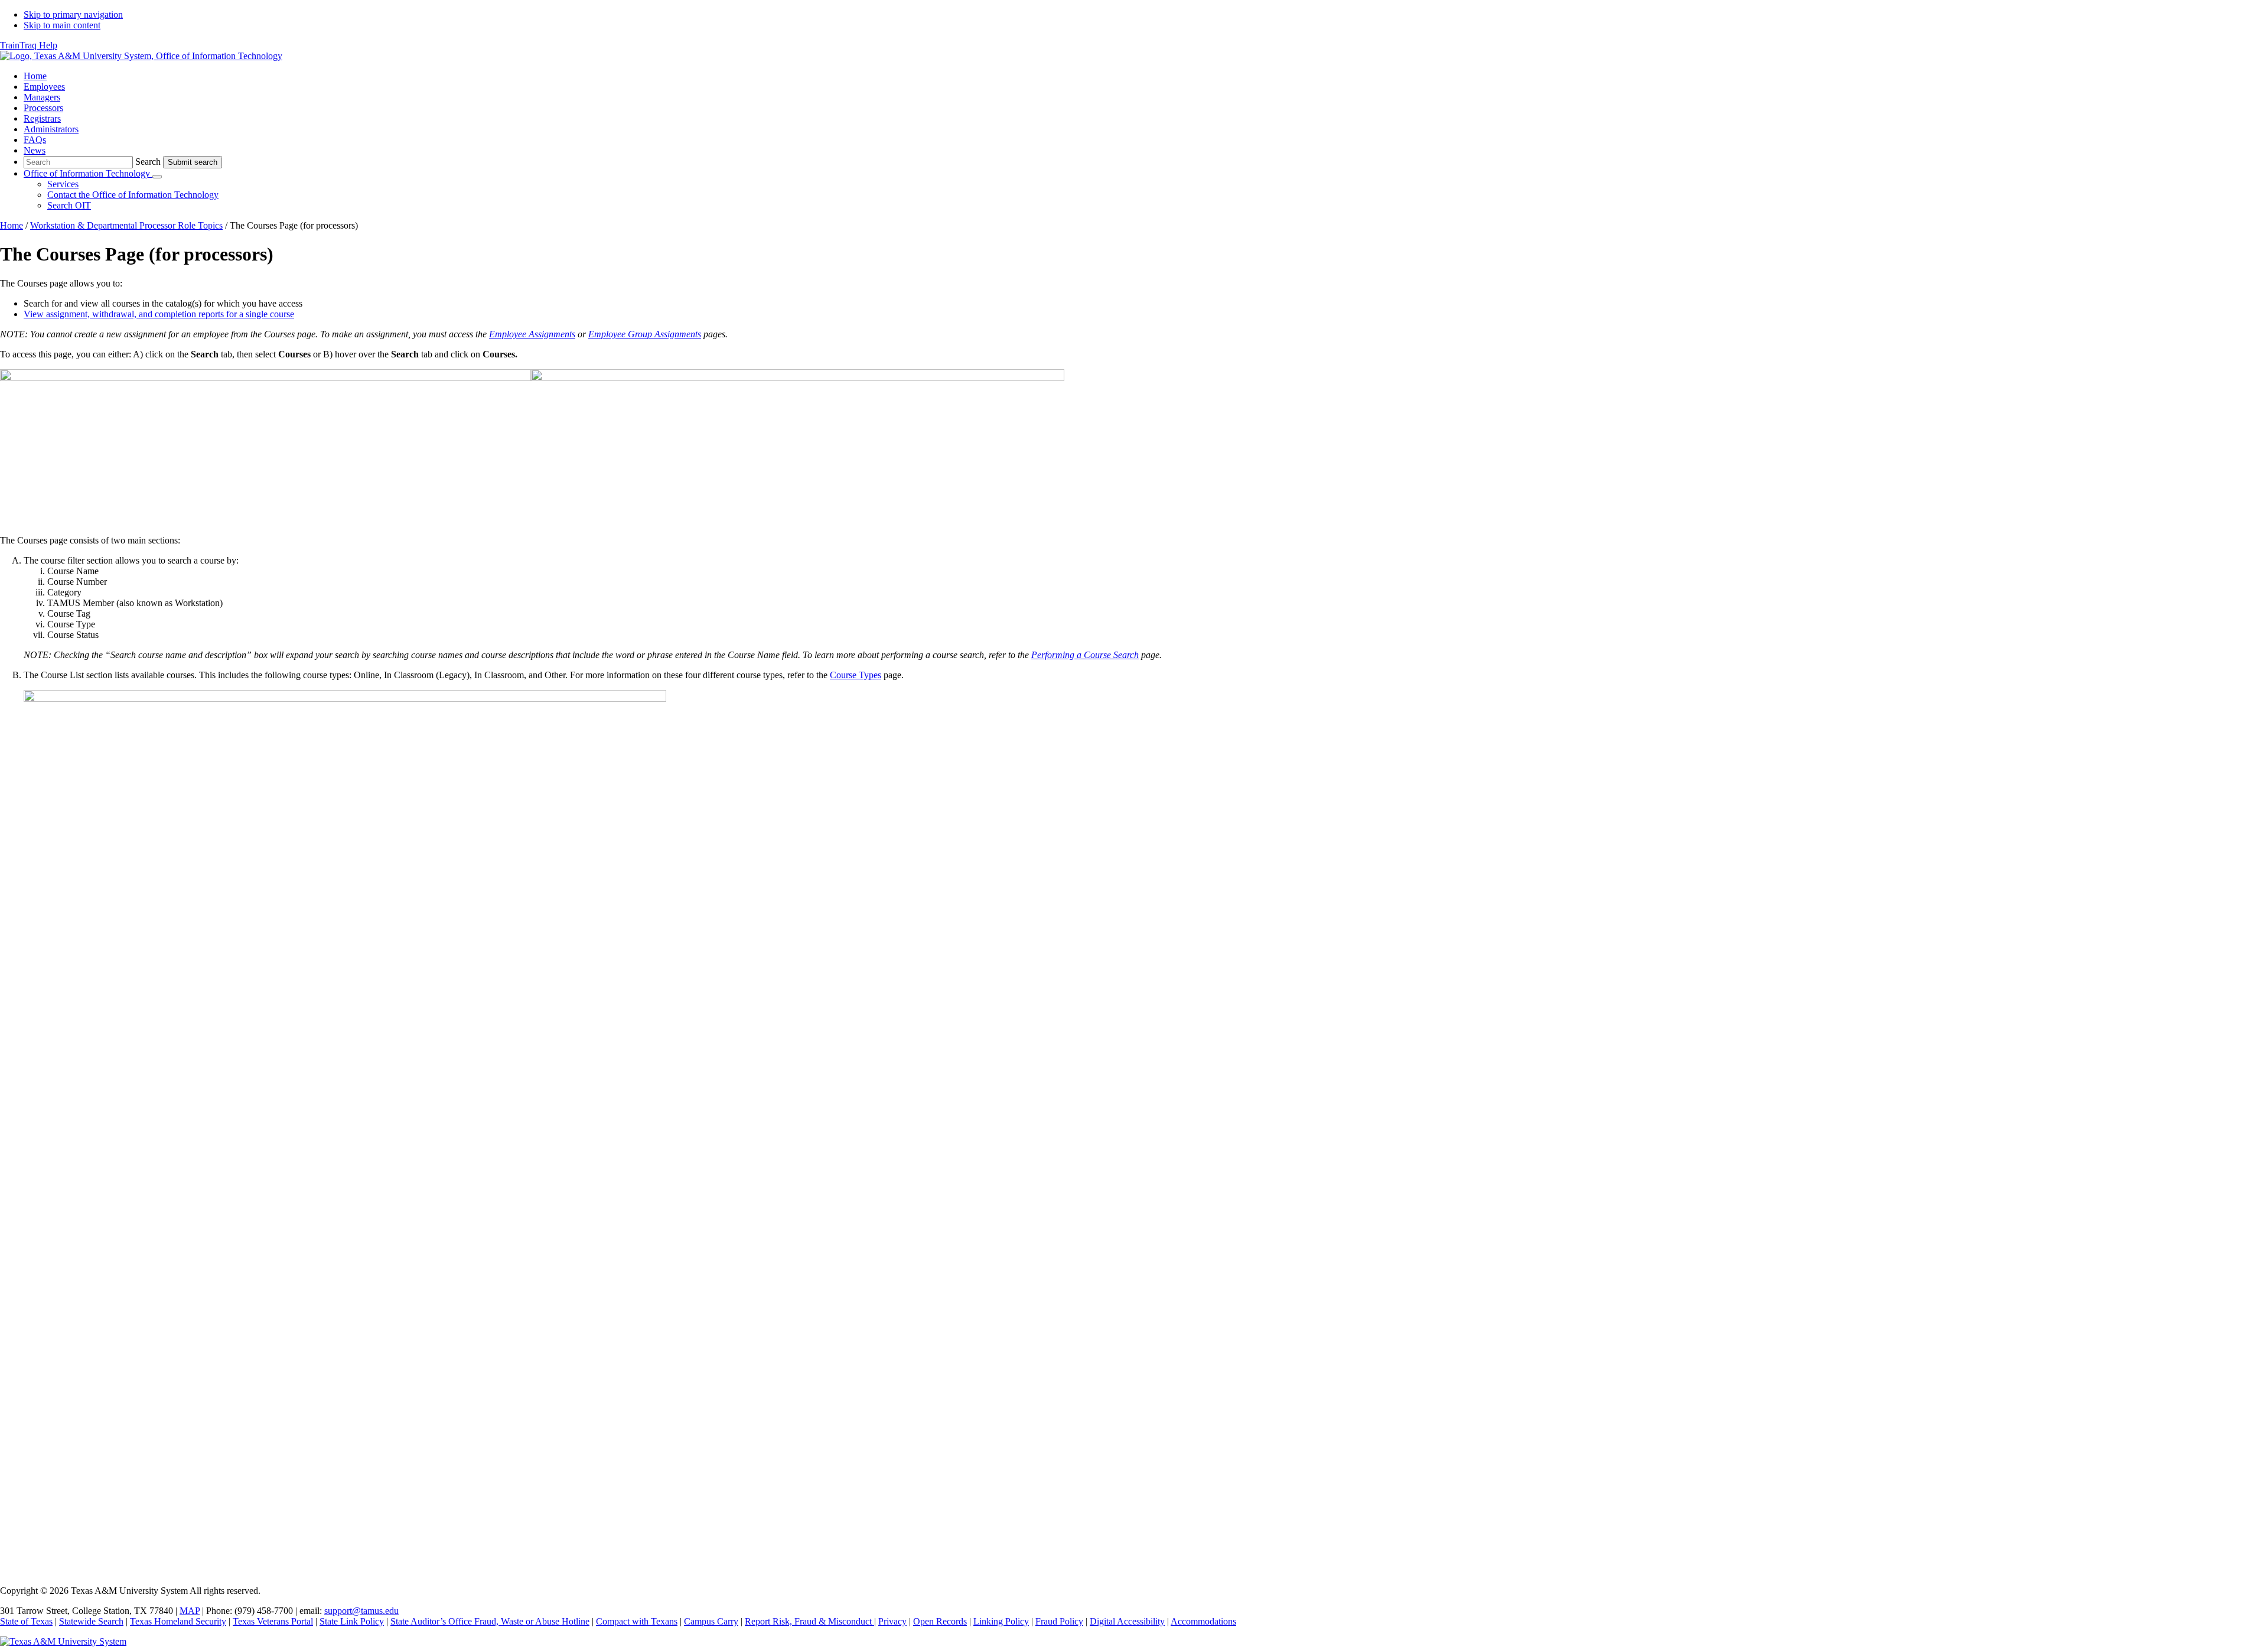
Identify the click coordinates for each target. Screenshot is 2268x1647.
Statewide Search (91, 1621)
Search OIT (69, 205)
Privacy (892, 1621)
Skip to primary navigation (73, 14)
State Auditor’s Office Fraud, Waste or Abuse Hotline (490, 1621)
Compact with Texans (637, 1621)
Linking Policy (1001, 1621)
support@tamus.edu (361, 1611)
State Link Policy (352, 1621)
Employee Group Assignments (645, 334)
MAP (190, 1611)
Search (148, 162)
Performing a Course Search (1085, 655)
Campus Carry (711, 1621)
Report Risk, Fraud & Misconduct (809, 1621)
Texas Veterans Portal (273, 1621)
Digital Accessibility (1127, 1621)
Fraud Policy (1059, 1621)
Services (63, 184)
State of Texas (26, 1621)
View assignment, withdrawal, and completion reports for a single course (159, 314)
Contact (133, 195)
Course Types (856, 675)
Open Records (940, 1621)
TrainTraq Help (29, 45)
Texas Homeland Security (178, 1621)
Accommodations (1203, 1621)
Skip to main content (62, 25)
